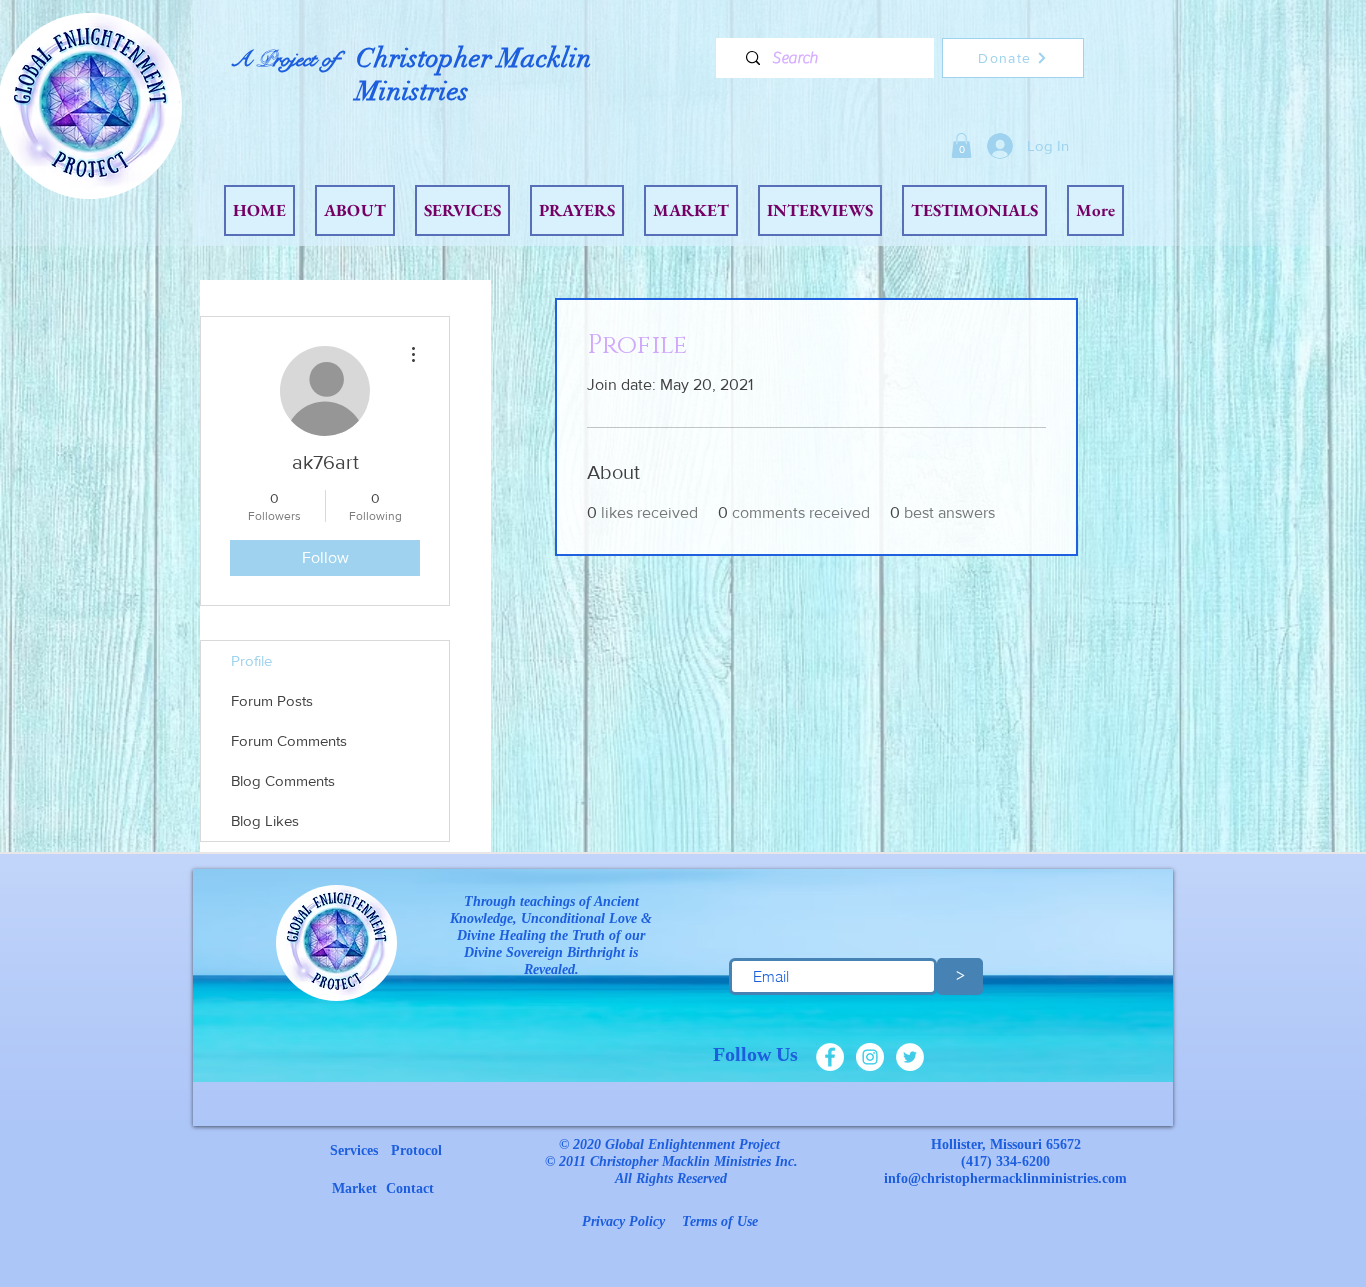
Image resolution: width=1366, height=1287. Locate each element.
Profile (251, 660)
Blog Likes (265, 820)
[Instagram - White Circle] (870, 1057)
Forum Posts (272, 700)
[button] (961, 145)
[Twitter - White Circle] (910, 1057)
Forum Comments (289, 740)
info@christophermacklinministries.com (1005, 1178)
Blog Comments (283, 780)
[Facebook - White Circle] (830, 1057)
